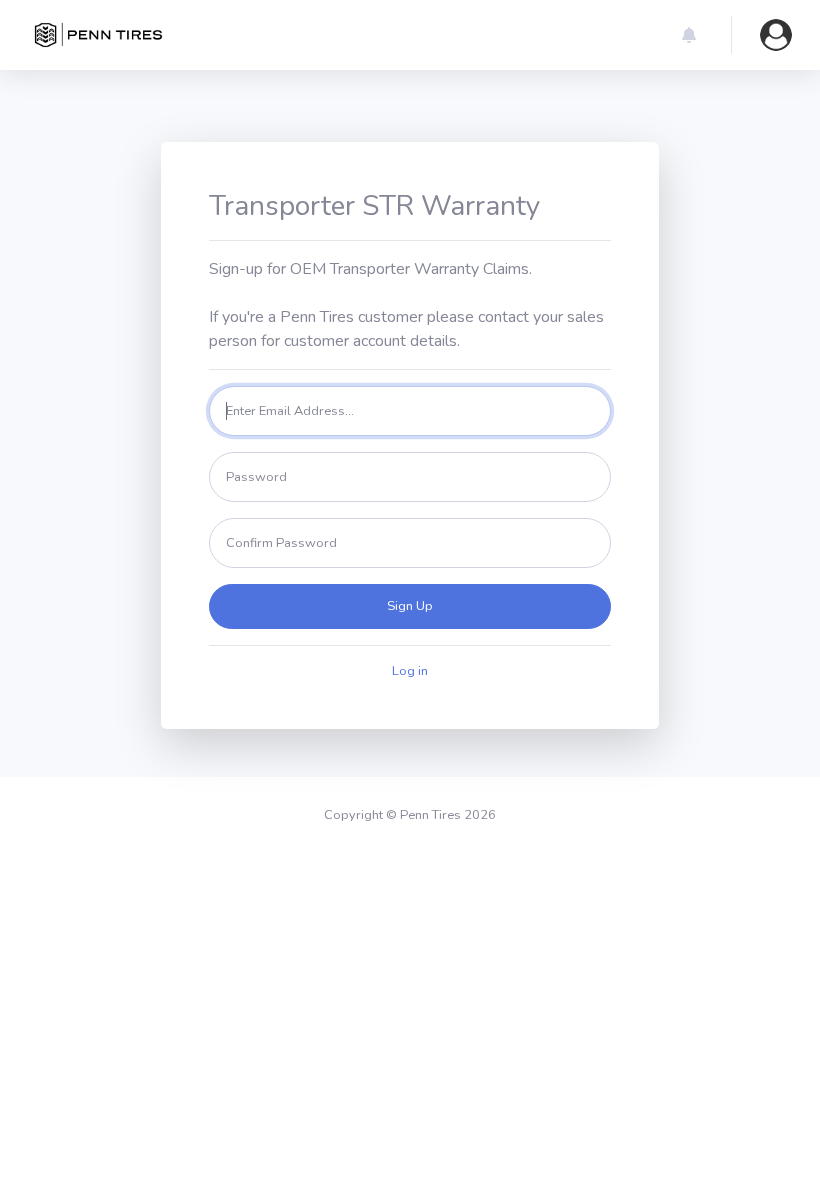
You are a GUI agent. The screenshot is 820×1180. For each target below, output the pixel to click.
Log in (410, 671)
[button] (689, 35)
